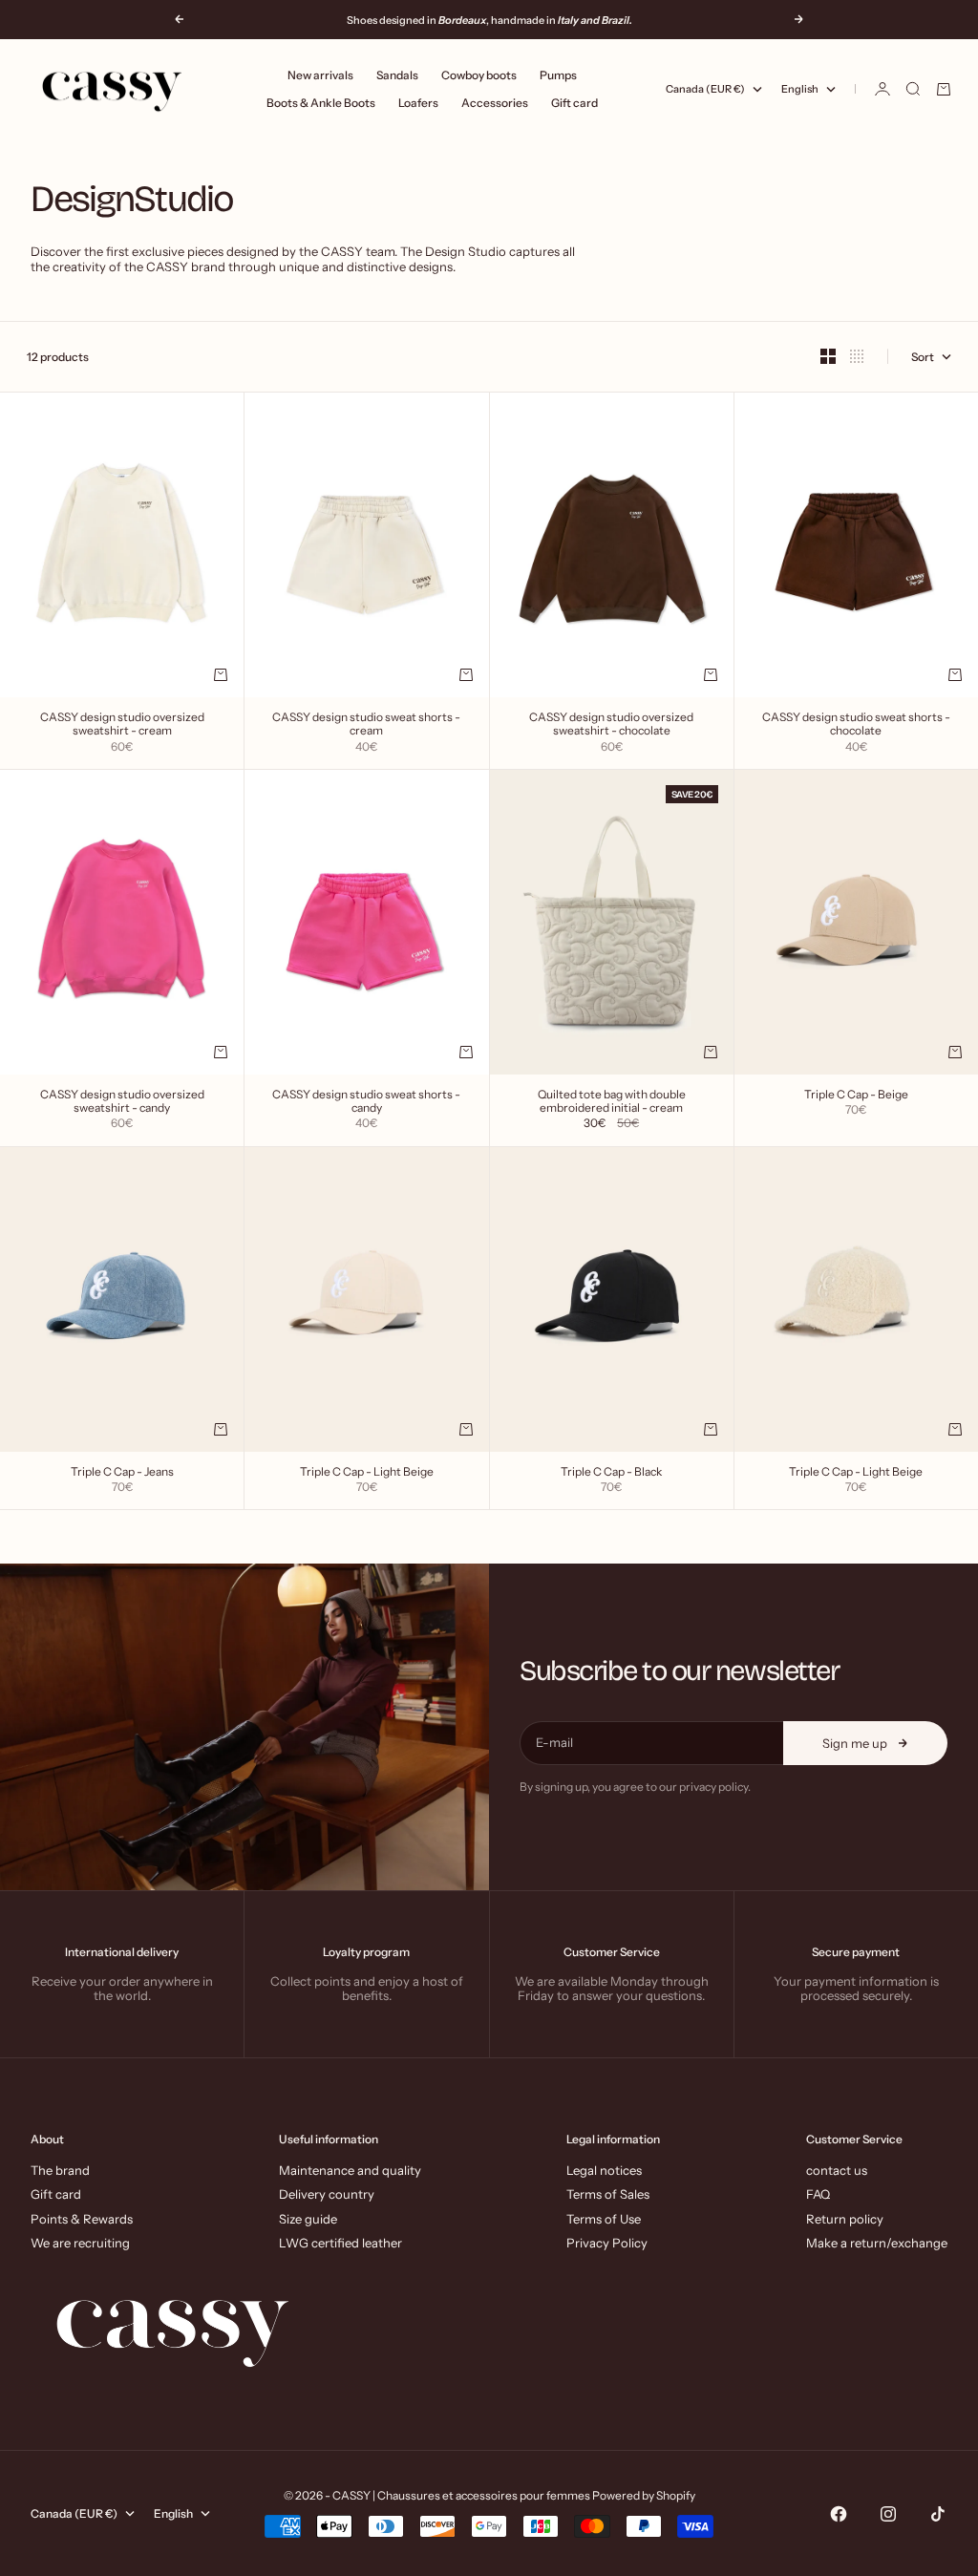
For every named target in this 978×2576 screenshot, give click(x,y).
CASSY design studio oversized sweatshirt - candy (122, 1102)
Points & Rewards (82, 2219)
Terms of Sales (608, 2194)
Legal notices (604, 2170)
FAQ (818, 2194)
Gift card (574, 103)
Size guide (308, 2219)
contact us (837, 2170)
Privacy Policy (607, 2243)
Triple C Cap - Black (611, 1473)
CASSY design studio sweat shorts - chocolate (856, 725)
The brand (60, 2170)
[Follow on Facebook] (839, 2514)
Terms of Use (604, 2219)
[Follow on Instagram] (888, 2514)
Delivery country (327, 2194)
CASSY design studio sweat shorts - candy (366, 1102)
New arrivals (320, 75)
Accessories (495, 103)
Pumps (558, 75)
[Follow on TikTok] (938, 2514)
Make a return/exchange (877, 2243)
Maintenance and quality (350, 2170)
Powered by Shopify (644, 2495)
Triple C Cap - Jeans (122, 1473)
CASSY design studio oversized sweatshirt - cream (122, 725)
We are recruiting (80, 2243)
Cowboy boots (479, 75)
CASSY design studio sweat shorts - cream (366, 725)
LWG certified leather (340, 2243)
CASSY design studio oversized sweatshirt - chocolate (611, 725)
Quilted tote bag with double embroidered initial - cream (612, 1102)
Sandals (397, 75)
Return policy (845, 2219)
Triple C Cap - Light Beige (367, 1473)
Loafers (418, 103)
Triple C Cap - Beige (856, 1096)
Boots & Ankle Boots (321, 103)
